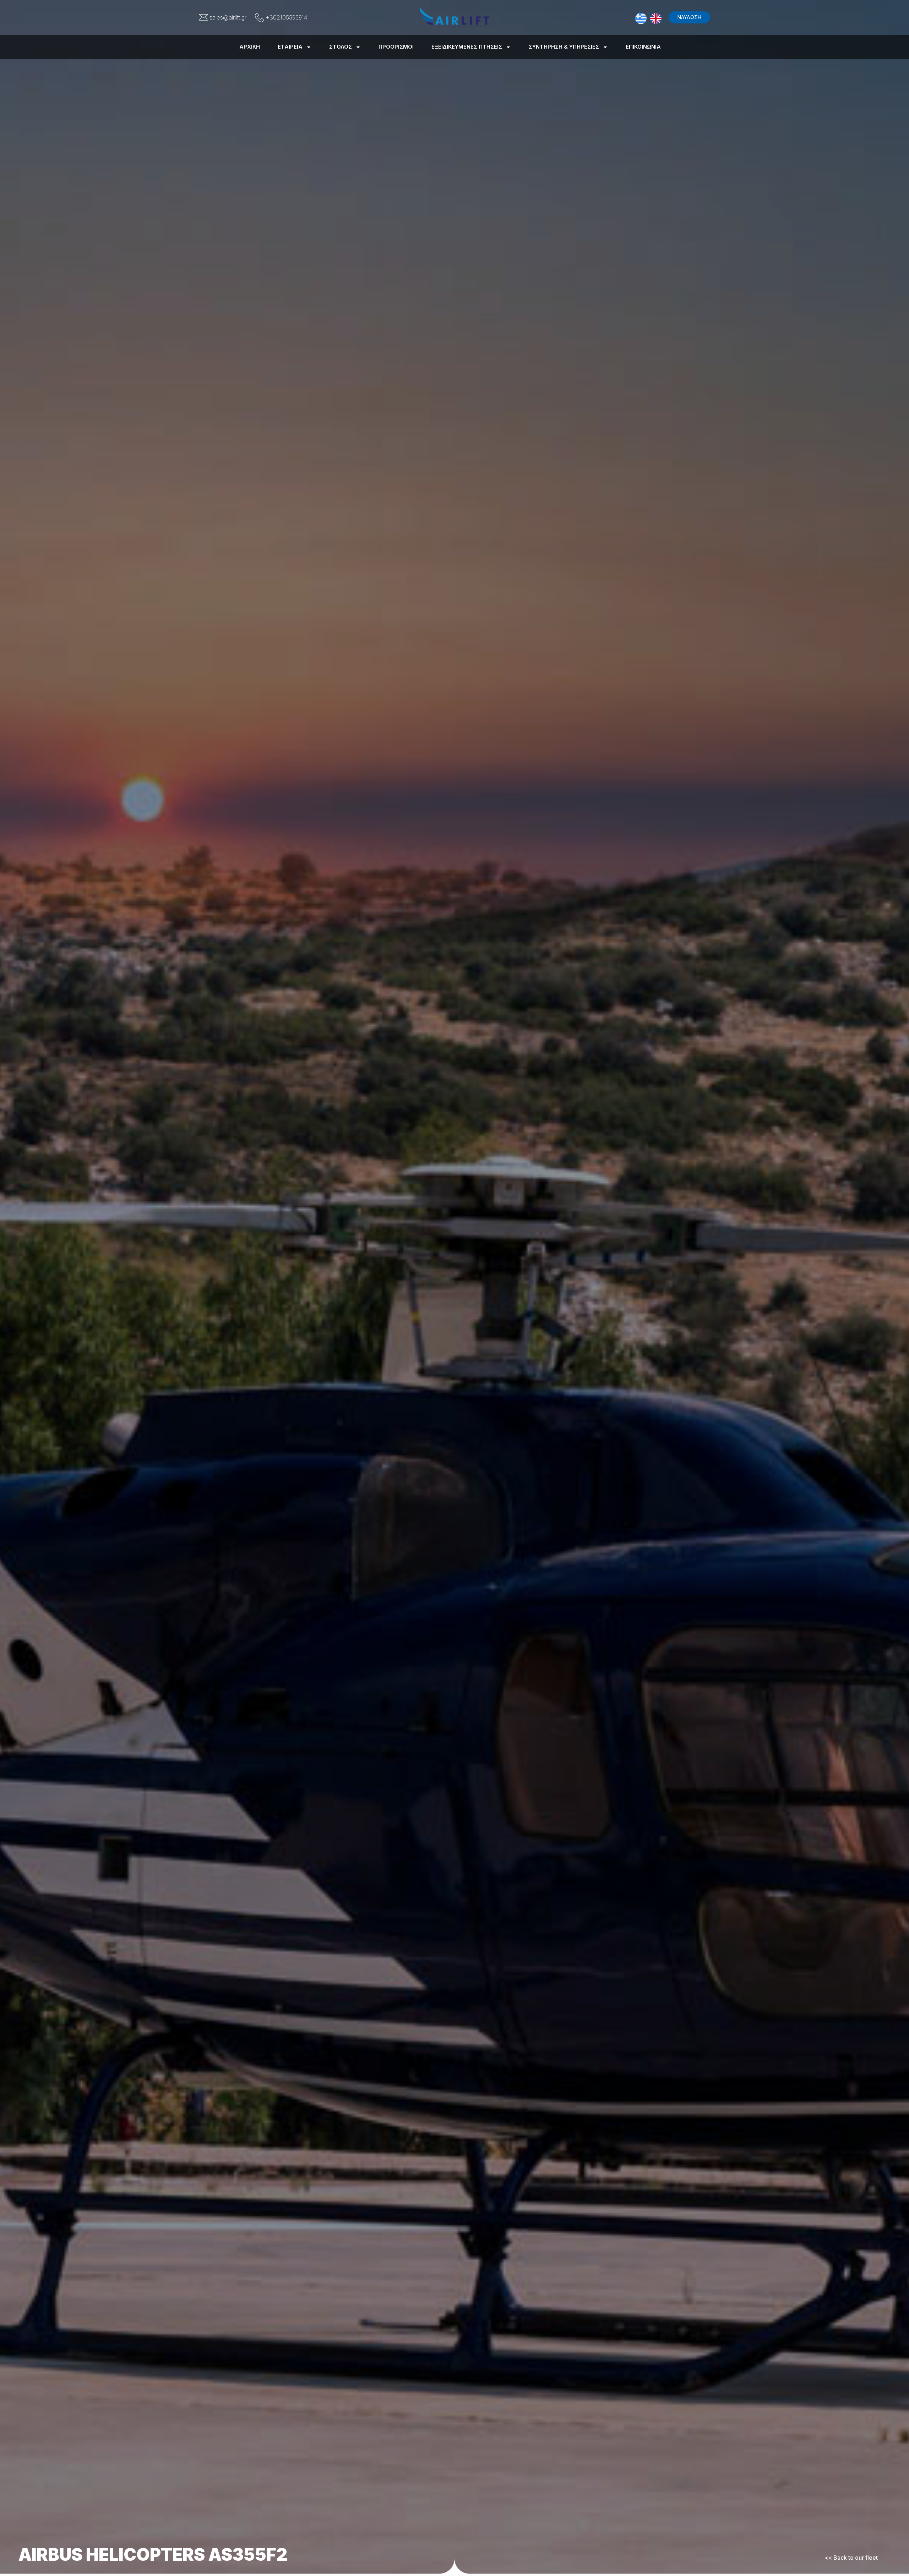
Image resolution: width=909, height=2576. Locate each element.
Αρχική (250, 47)
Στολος (341, 47)
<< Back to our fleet (851, 2558)
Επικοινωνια (643, 47)
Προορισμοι (396, 47)
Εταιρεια (290, 47)
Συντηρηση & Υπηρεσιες (564, 47)
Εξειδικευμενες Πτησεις (467, 47)
